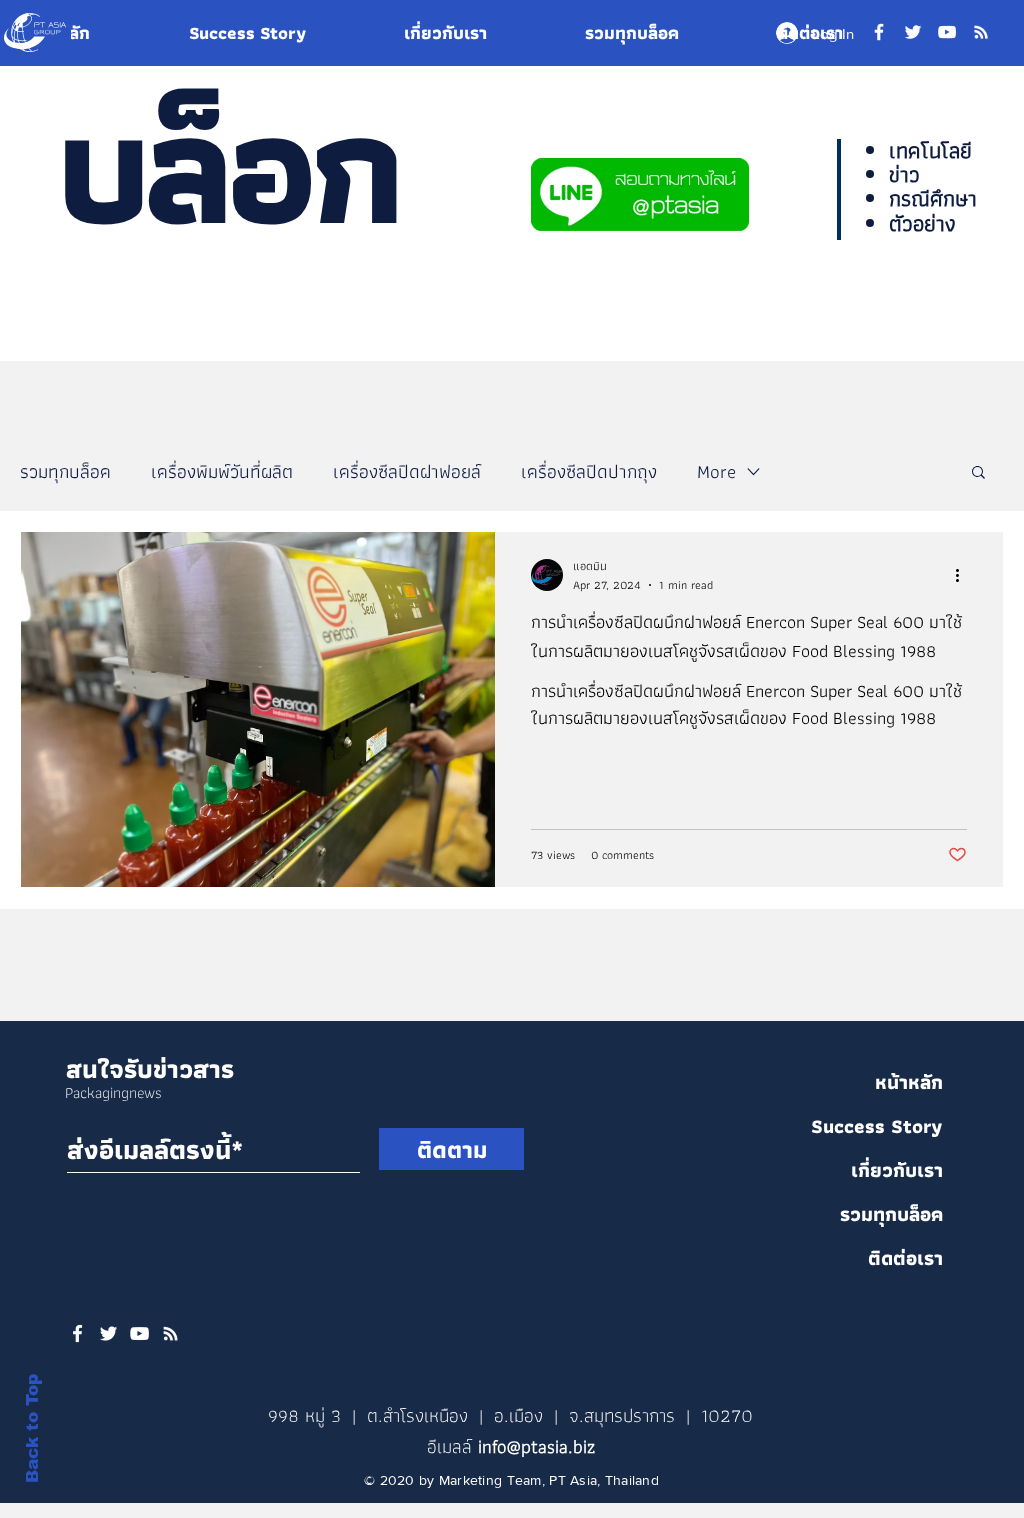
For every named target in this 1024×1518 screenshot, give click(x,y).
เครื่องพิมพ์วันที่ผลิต (222, 471)
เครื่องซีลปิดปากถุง (589, 471)
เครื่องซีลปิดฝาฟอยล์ (407, 471)
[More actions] (964, 575)
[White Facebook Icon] (77, 1333)
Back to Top (32, 1428)
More (716, 471)
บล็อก (227, 167)
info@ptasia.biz (536, 1446)
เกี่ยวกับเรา (897, 1170)
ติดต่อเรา (905, 1258)
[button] (978, 473)
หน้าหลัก (909, 1082)
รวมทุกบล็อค (65, 471)
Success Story (877, 1126)
